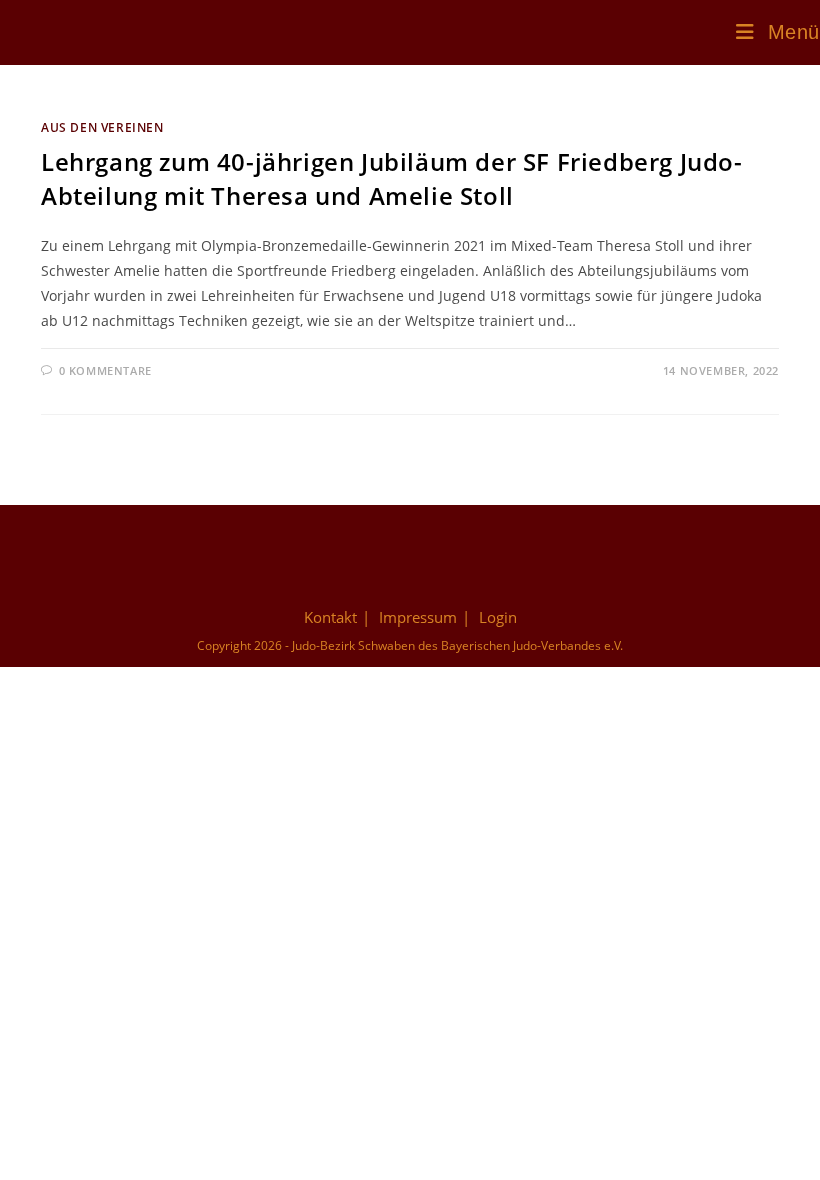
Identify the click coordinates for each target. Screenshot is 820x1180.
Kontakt (330, 617)
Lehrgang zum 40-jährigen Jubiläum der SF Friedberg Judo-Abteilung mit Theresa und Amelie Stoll (392, 178)
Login (498, 617)
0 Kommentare (105, 370)
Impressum (418, 617)
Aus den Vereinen (102, 127)
